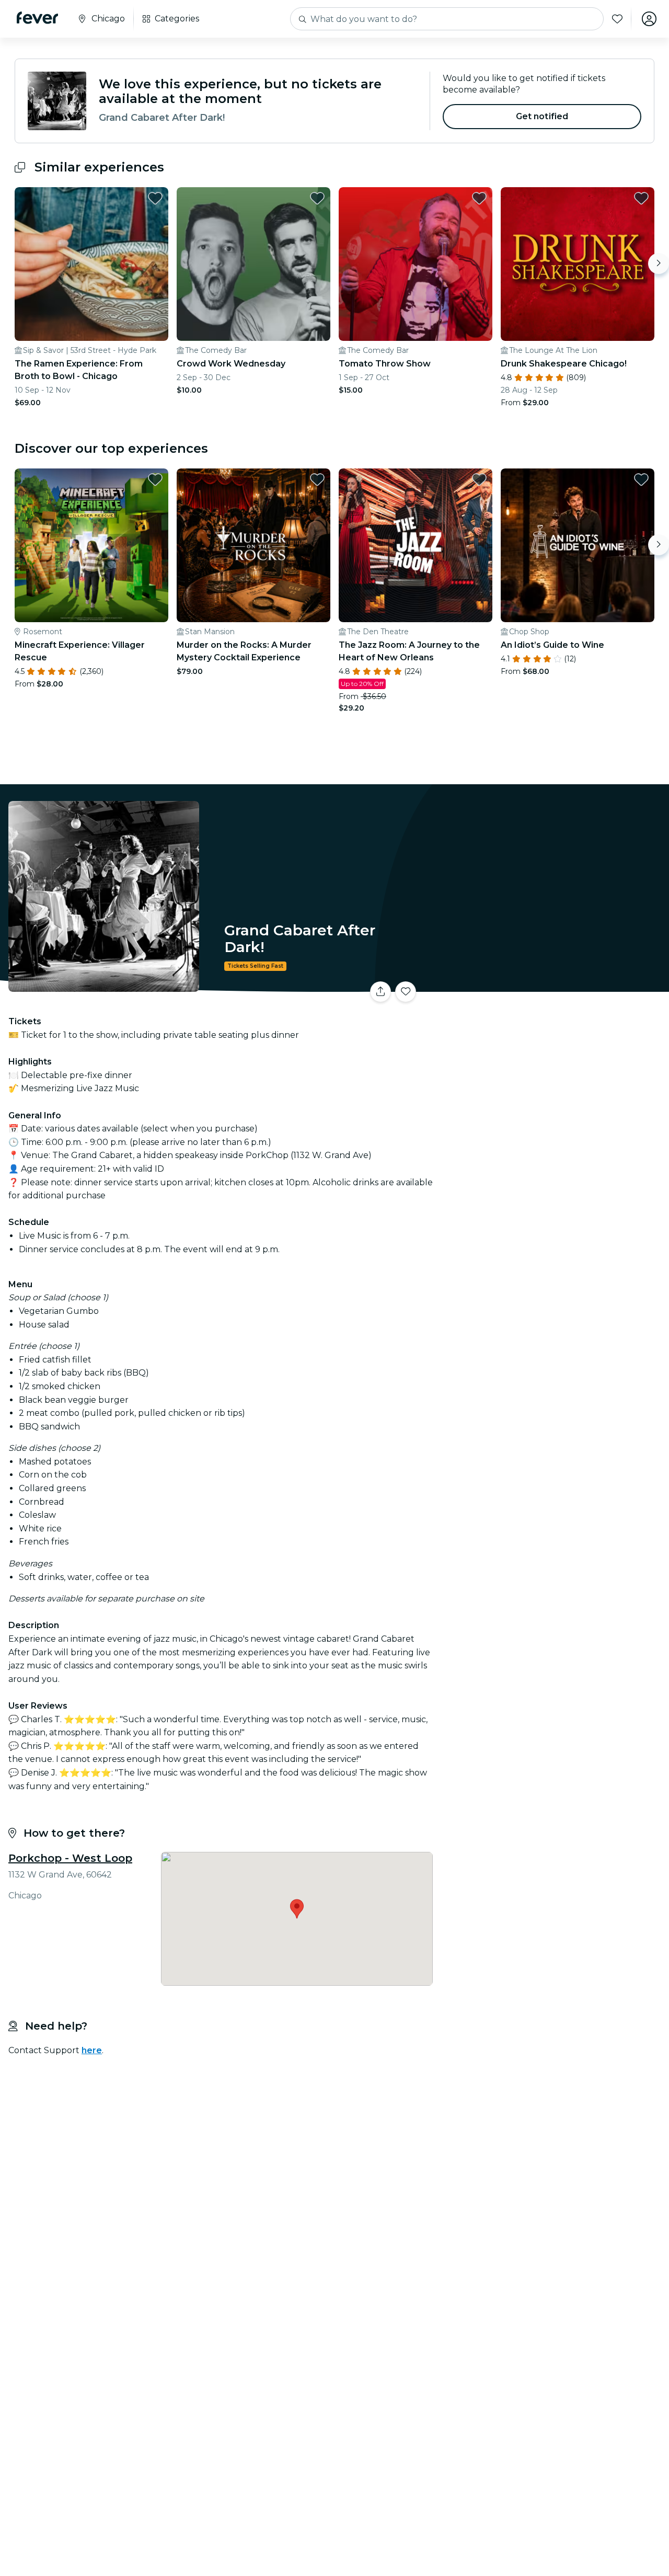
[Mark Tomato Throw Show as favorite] (479, 198)
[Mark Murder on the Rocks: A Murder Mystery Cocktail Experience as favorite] (317, 479)
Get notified (542, 116)
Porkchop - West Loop (70, 1858)
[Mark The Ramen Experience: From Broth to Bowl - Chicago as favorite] (155, 198)
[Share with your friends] (380, 992)
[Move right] (659, 264)
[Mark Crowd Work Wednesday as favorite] (317, 198)
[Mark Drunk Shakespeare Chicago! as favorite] (641, 198)
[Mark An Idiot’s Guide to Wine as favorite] (641, 479)
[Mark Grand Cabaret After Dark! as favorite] (406, 992)
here (92, 2050)
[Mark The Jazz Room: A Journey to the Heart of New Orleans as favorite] (479, 479)
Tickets (553, 985)
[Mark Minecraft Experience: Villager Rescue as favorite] (155, 479)
